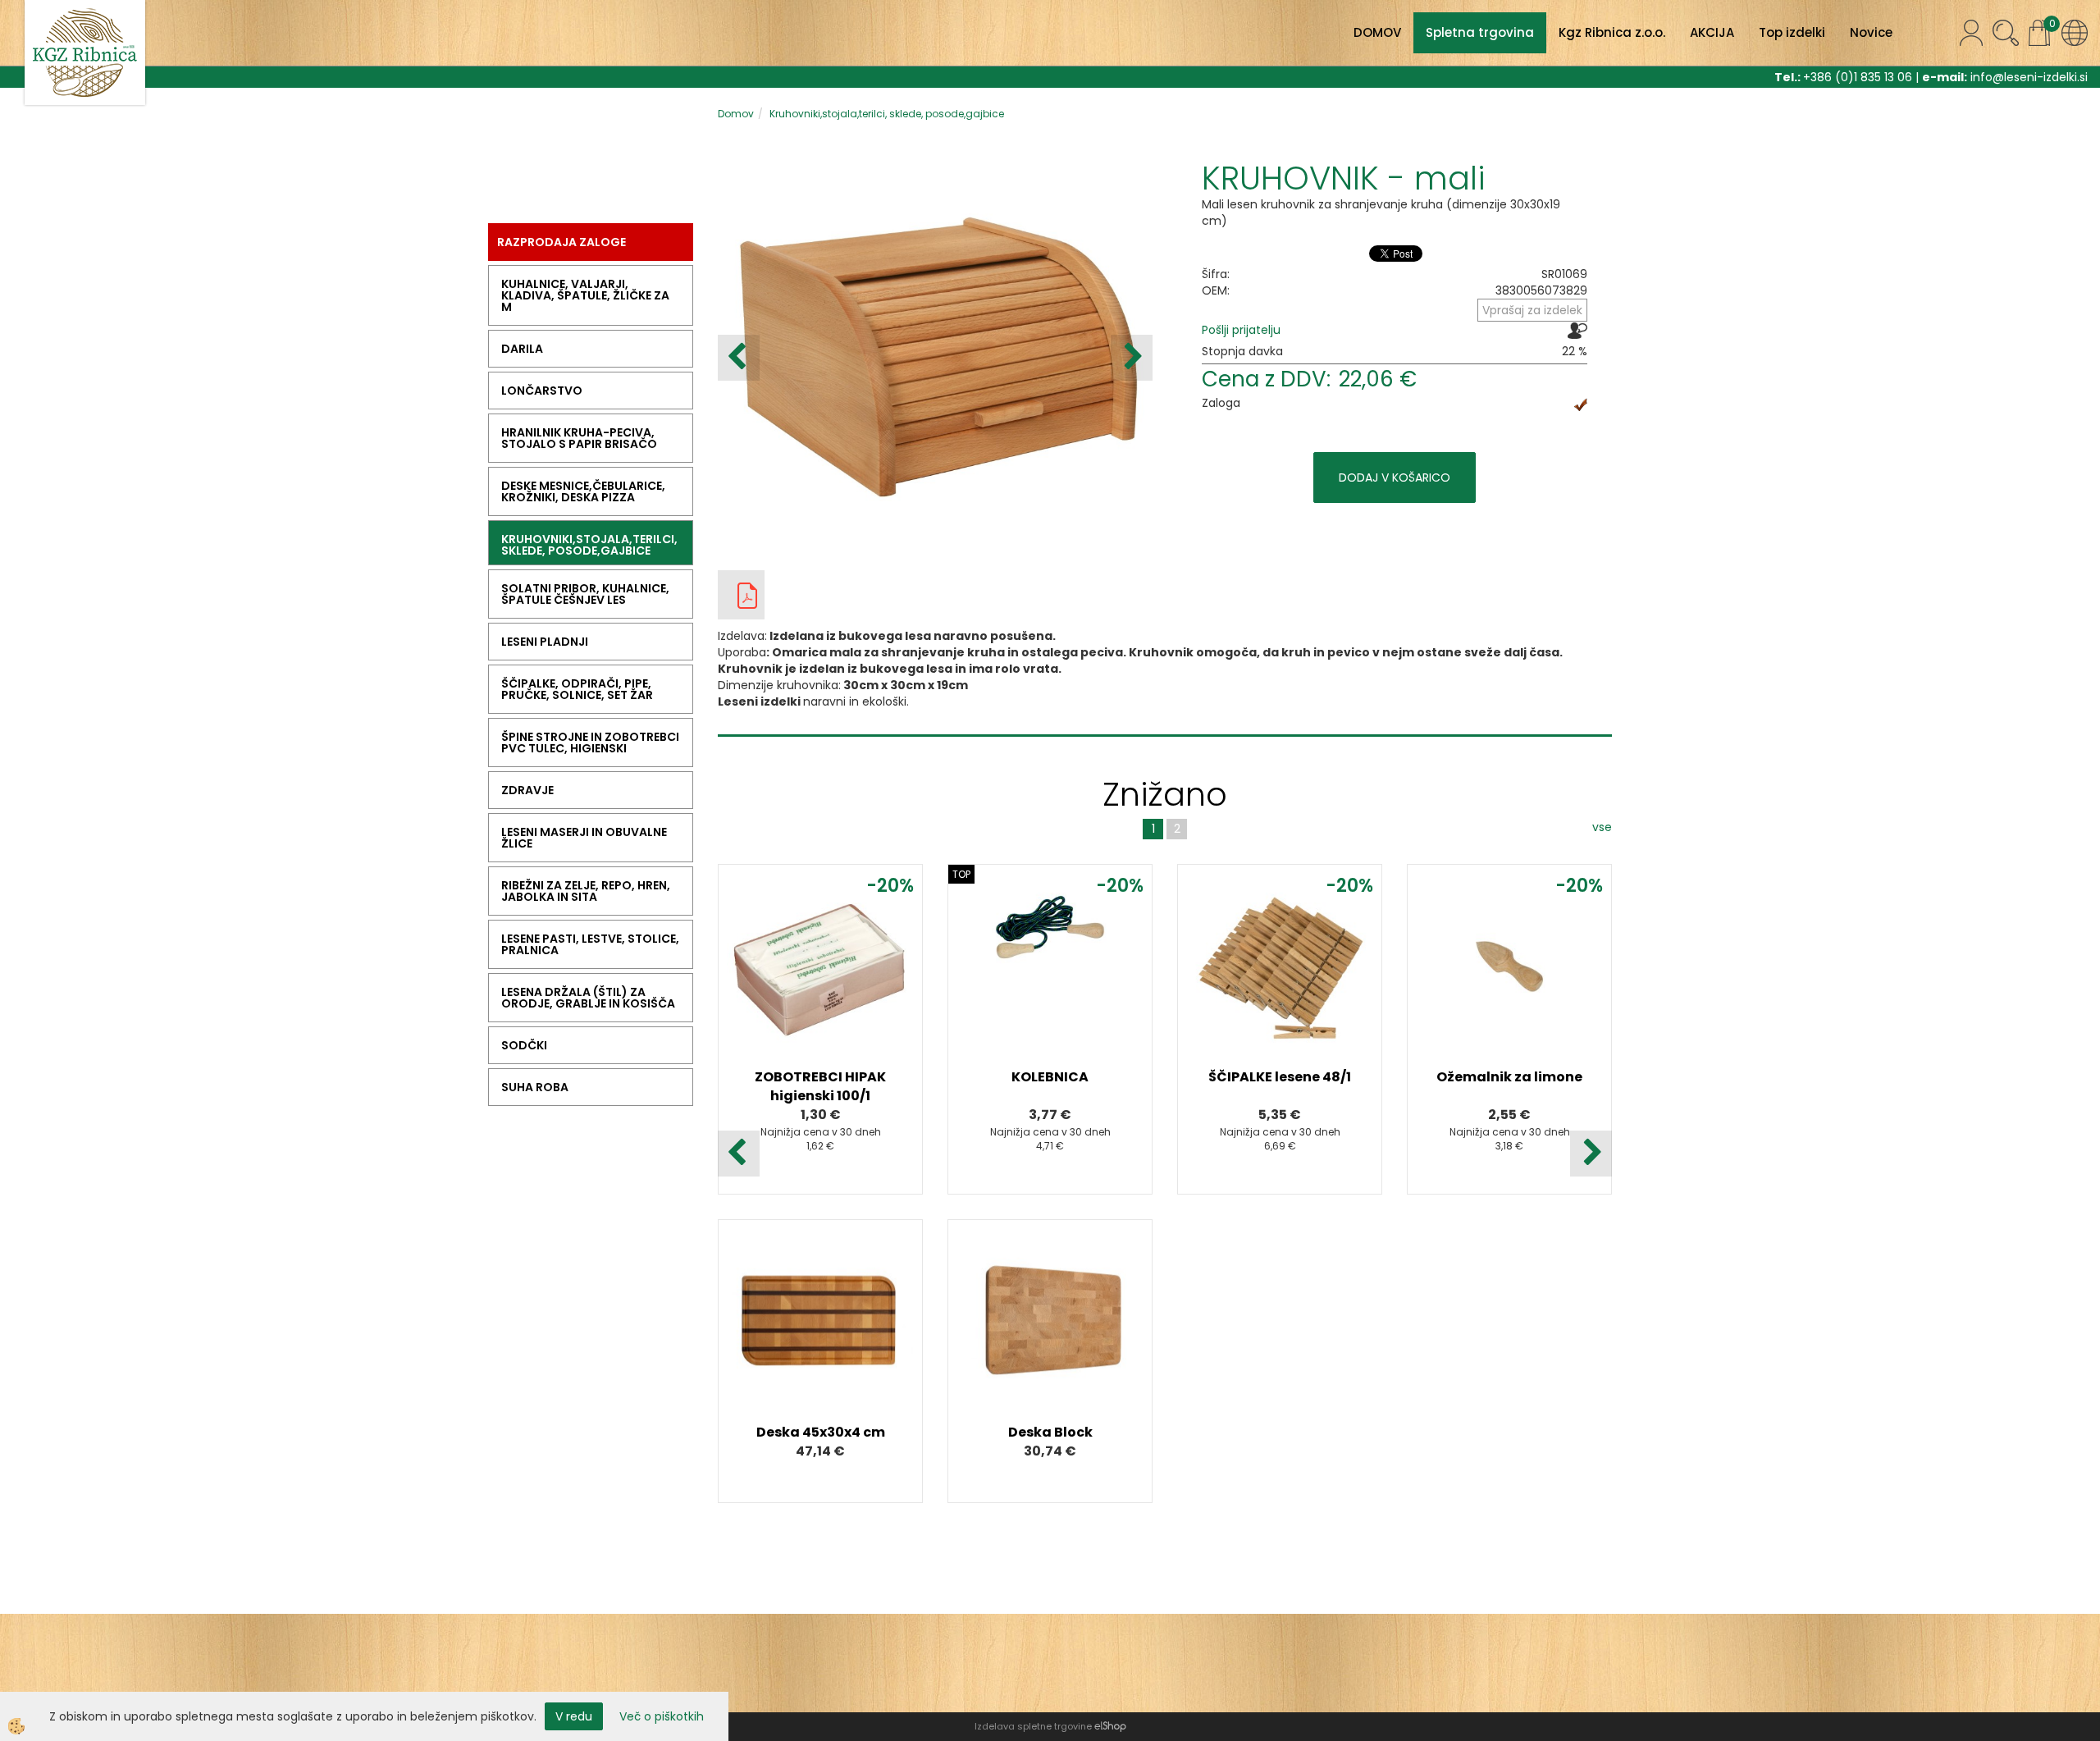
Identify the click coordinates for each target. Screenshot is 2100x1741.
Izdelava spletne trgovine (1033, 1726)
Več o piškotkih (662, 1716)
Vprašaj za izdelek (1532, 310)
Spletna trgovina (1480, 32)
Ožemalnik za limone (1509, 1077)
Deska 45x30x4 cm (821, 1432)
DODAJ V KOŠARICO (1395, 478)
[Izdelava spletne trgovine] (1110, 1726)
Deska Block (1050, 1432)
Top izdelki (1792, 32)
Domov (736, 114)
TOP (961, 874)
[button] (1132, 358)
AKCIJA (1712, 32)
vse (1602, 827)
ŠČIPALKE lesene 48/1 (1280, 1077)
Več (820, 979)
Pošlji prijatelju (1241, 330)
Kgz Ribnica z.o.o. (1612, 32)
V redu (574, 1716)
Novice (1871, 32)
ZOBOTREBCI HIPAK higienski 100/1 (820, 1086)
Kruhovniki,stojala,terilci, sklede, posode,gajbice (887, 114)
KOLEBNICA (1050, 1077)
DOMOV (1377, 32)
